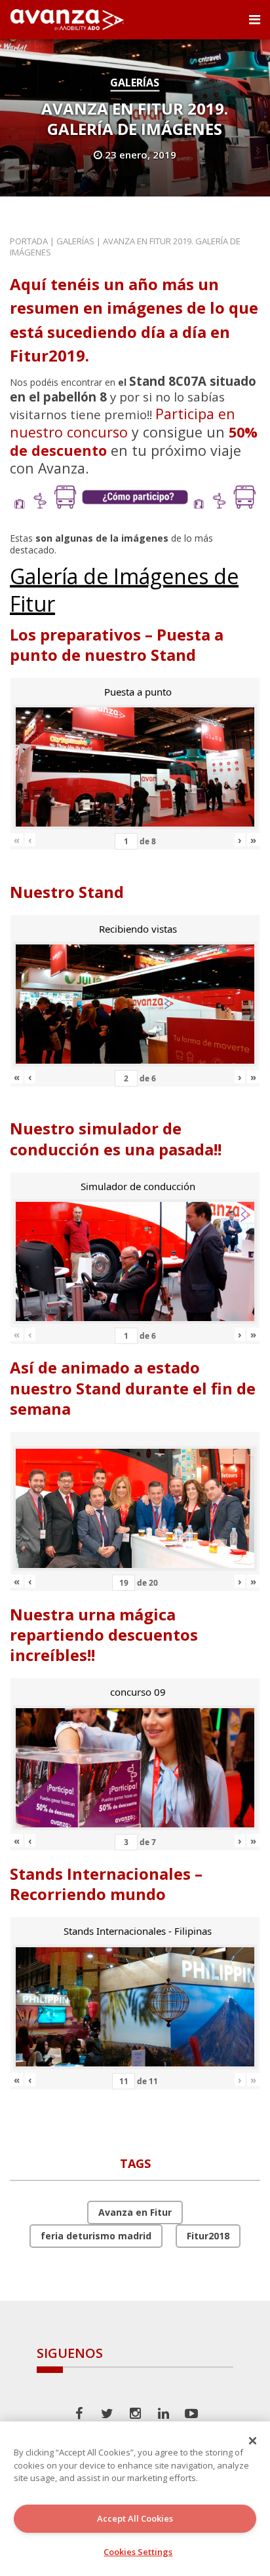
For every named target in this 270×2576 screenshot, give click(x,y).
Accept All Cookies (135, 2518)
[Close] (253, 2440)
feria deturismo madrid (96, 2236)
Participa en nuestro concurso (123, 423)
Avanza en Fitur (135, 2212)
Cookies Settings (138, 2552)
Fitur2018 (208, 2236)
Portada (29, 241)
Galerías (135, 83)
